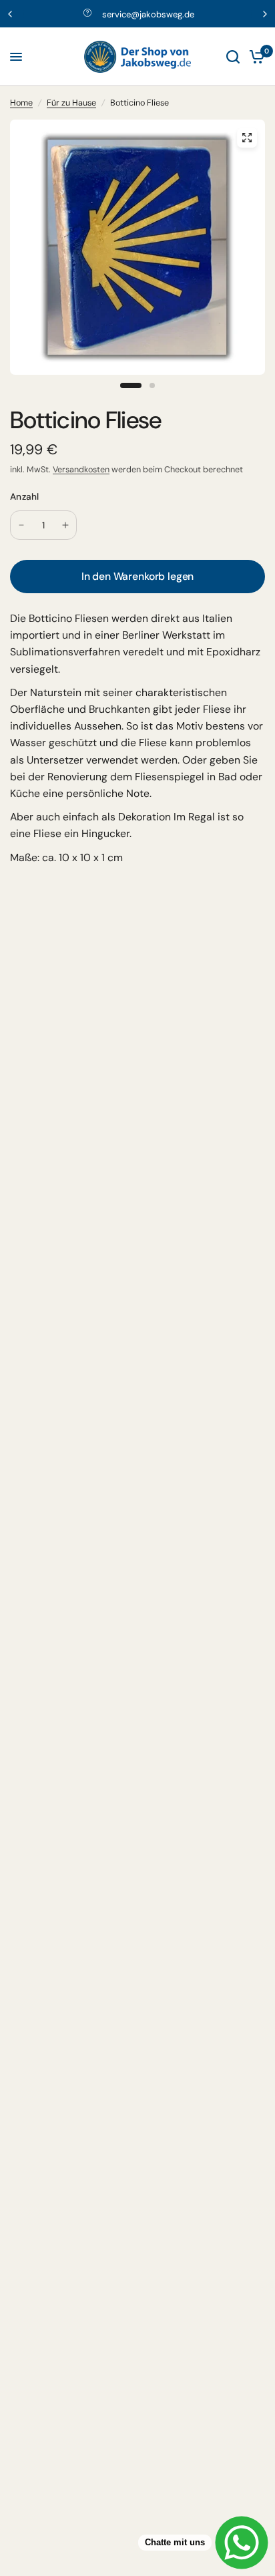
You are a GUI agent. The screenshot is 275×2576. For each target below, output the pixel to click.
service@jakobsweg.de (148, 14)
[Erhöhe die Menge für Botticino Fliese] (65, 525)
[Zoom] (247, 138)
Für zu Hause (71, 103)
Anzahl (25, 496)
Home (21, 103)
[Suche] (233, 57)
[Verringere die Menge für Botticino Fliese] (21, 525)
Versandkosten (81, 470)
